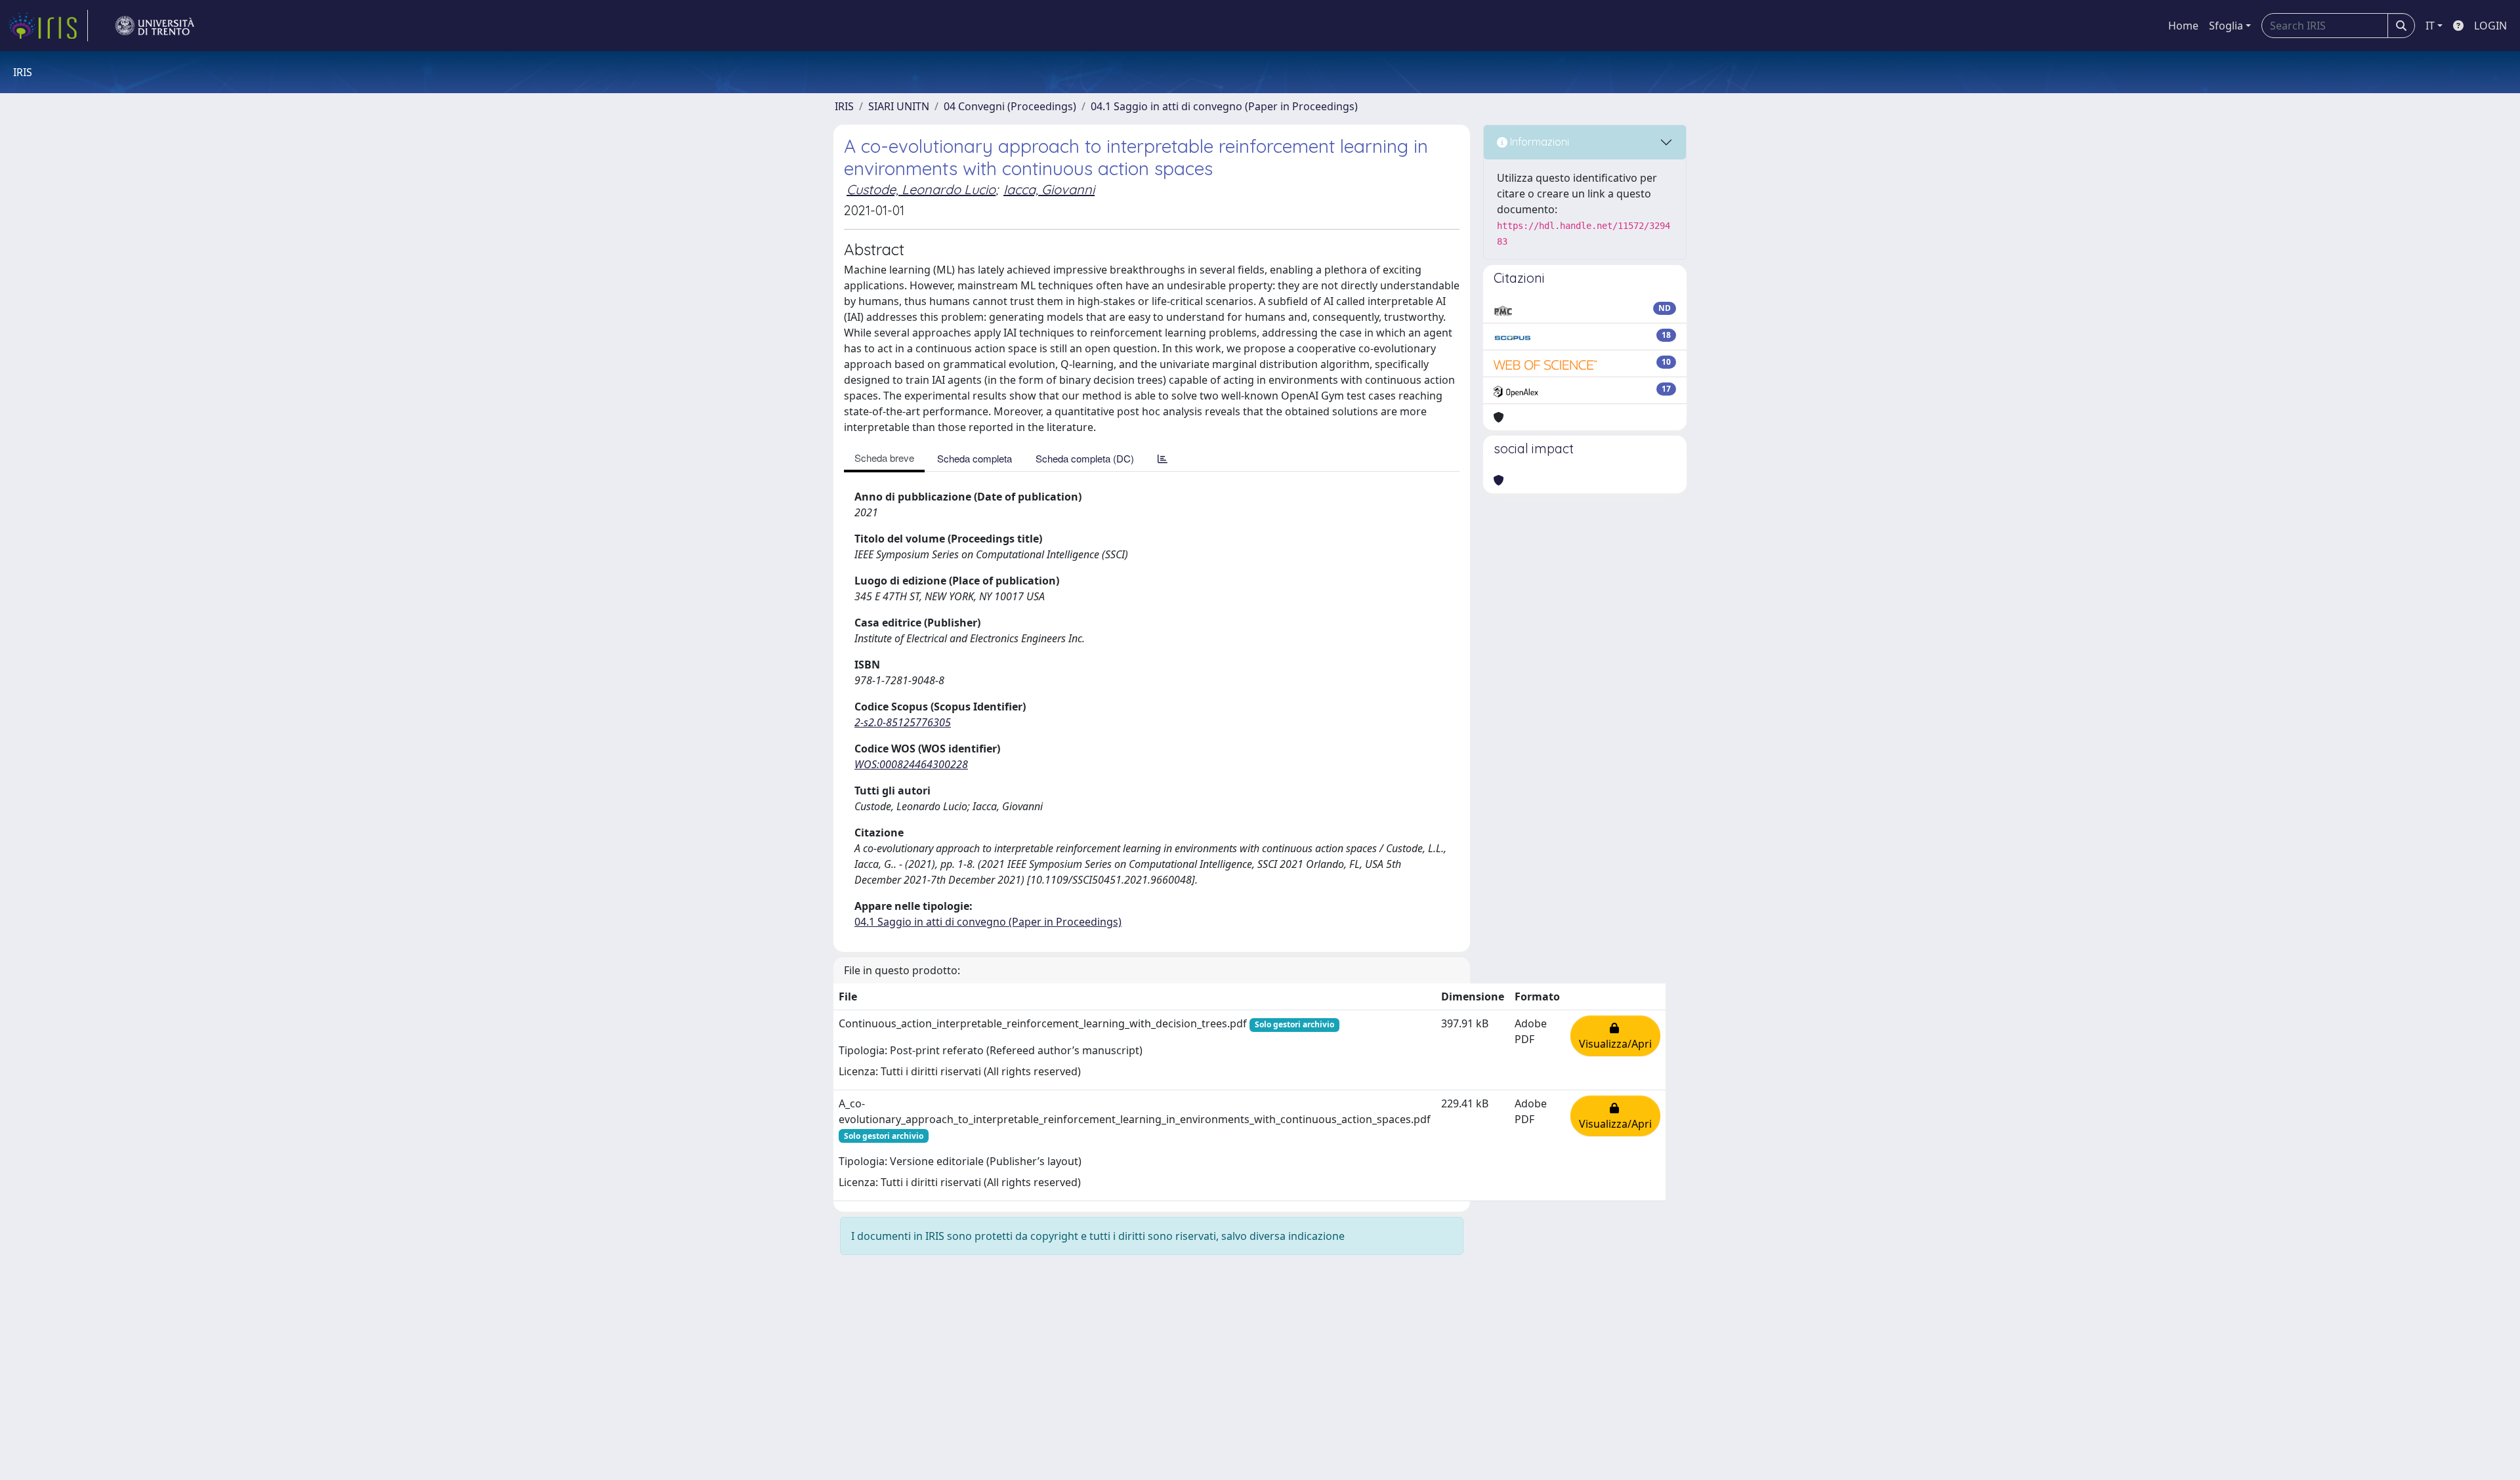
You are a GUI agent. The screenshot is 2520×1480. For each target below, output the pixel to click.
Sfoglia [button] (2226, 26)
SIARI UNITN (899, 106)
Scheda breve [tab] (884, 458)
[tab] (1163, 458)
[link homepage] (48, 26)
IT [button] (2430, 26)
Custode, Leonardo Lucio (921, 189)
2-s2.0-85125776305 (903, 722)
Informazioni (1538, 142)
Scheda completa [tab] (975, 458)
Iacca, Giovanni (1049, 189)
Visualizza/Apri (1615, 1036)
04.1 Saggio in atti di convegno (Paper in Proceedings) (1224, 106)
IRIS (844, 106)
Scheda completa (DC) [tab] (1085, 458)
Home (2183, 26)
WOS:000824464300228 (911, 764)
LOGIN (2490, 26)
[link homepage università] (155, 26)
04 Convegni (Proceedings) (1010, 106)
